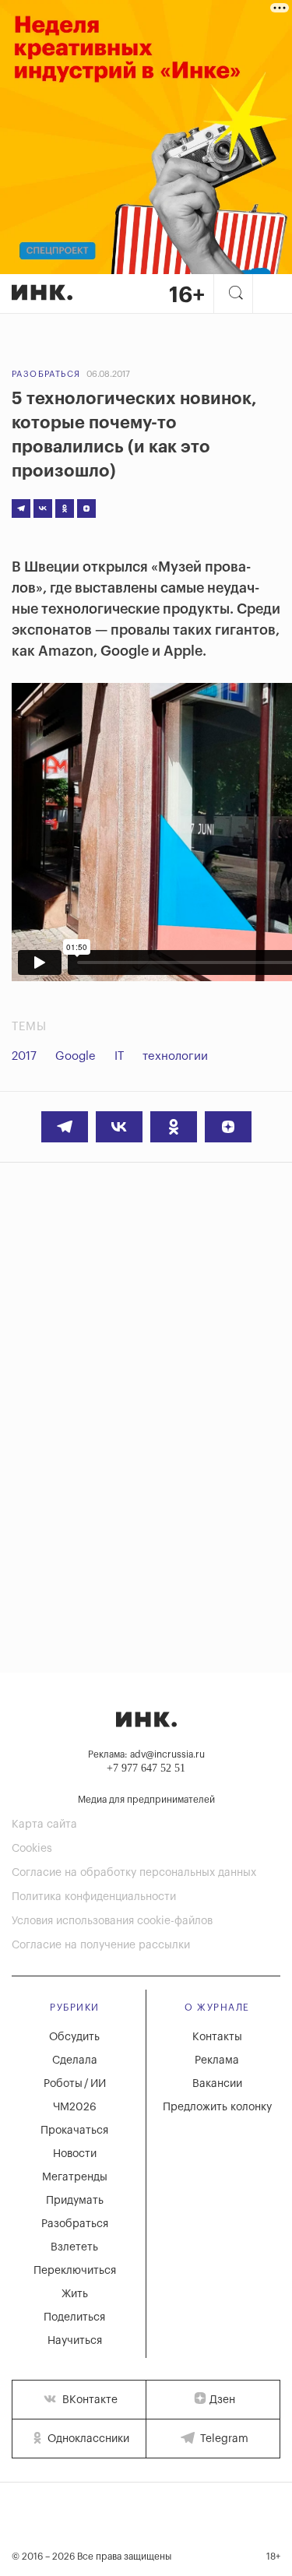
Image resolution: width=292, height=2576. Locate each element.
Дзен (222, 2400)
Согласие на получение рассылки (101, 1945)
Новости (75, 2154)
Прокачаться (74, 2131)
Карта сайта (44, 1825)
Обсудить (74, 2037)
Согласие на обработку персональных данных (134, 1873)
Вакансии (217, 2084)
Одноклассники (87, 2439)
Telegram (223, 2439)
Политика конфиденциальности (94, 1897)
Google (76, 1056)
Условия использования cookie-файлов (112, 1921)
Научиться (75, 2341)
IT (119, 1056)
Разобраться (46, 374)
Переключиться (75, 2271)
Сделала (75, 2060)
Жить (75, 2294)
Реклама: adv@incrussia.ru (146, 1754)
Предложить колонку (217, 2107)
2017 (24, 1056)
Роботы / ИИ (75, 2084)
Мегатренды (75, 2177)
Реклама (217, 2060)
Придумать (75, 2201)
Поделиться (74, 2317)
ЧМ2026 (75, 2107)
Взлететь (74, 2247)
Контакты (217, 2037)
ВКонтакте (88, 2400)
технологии (175, 1056)
